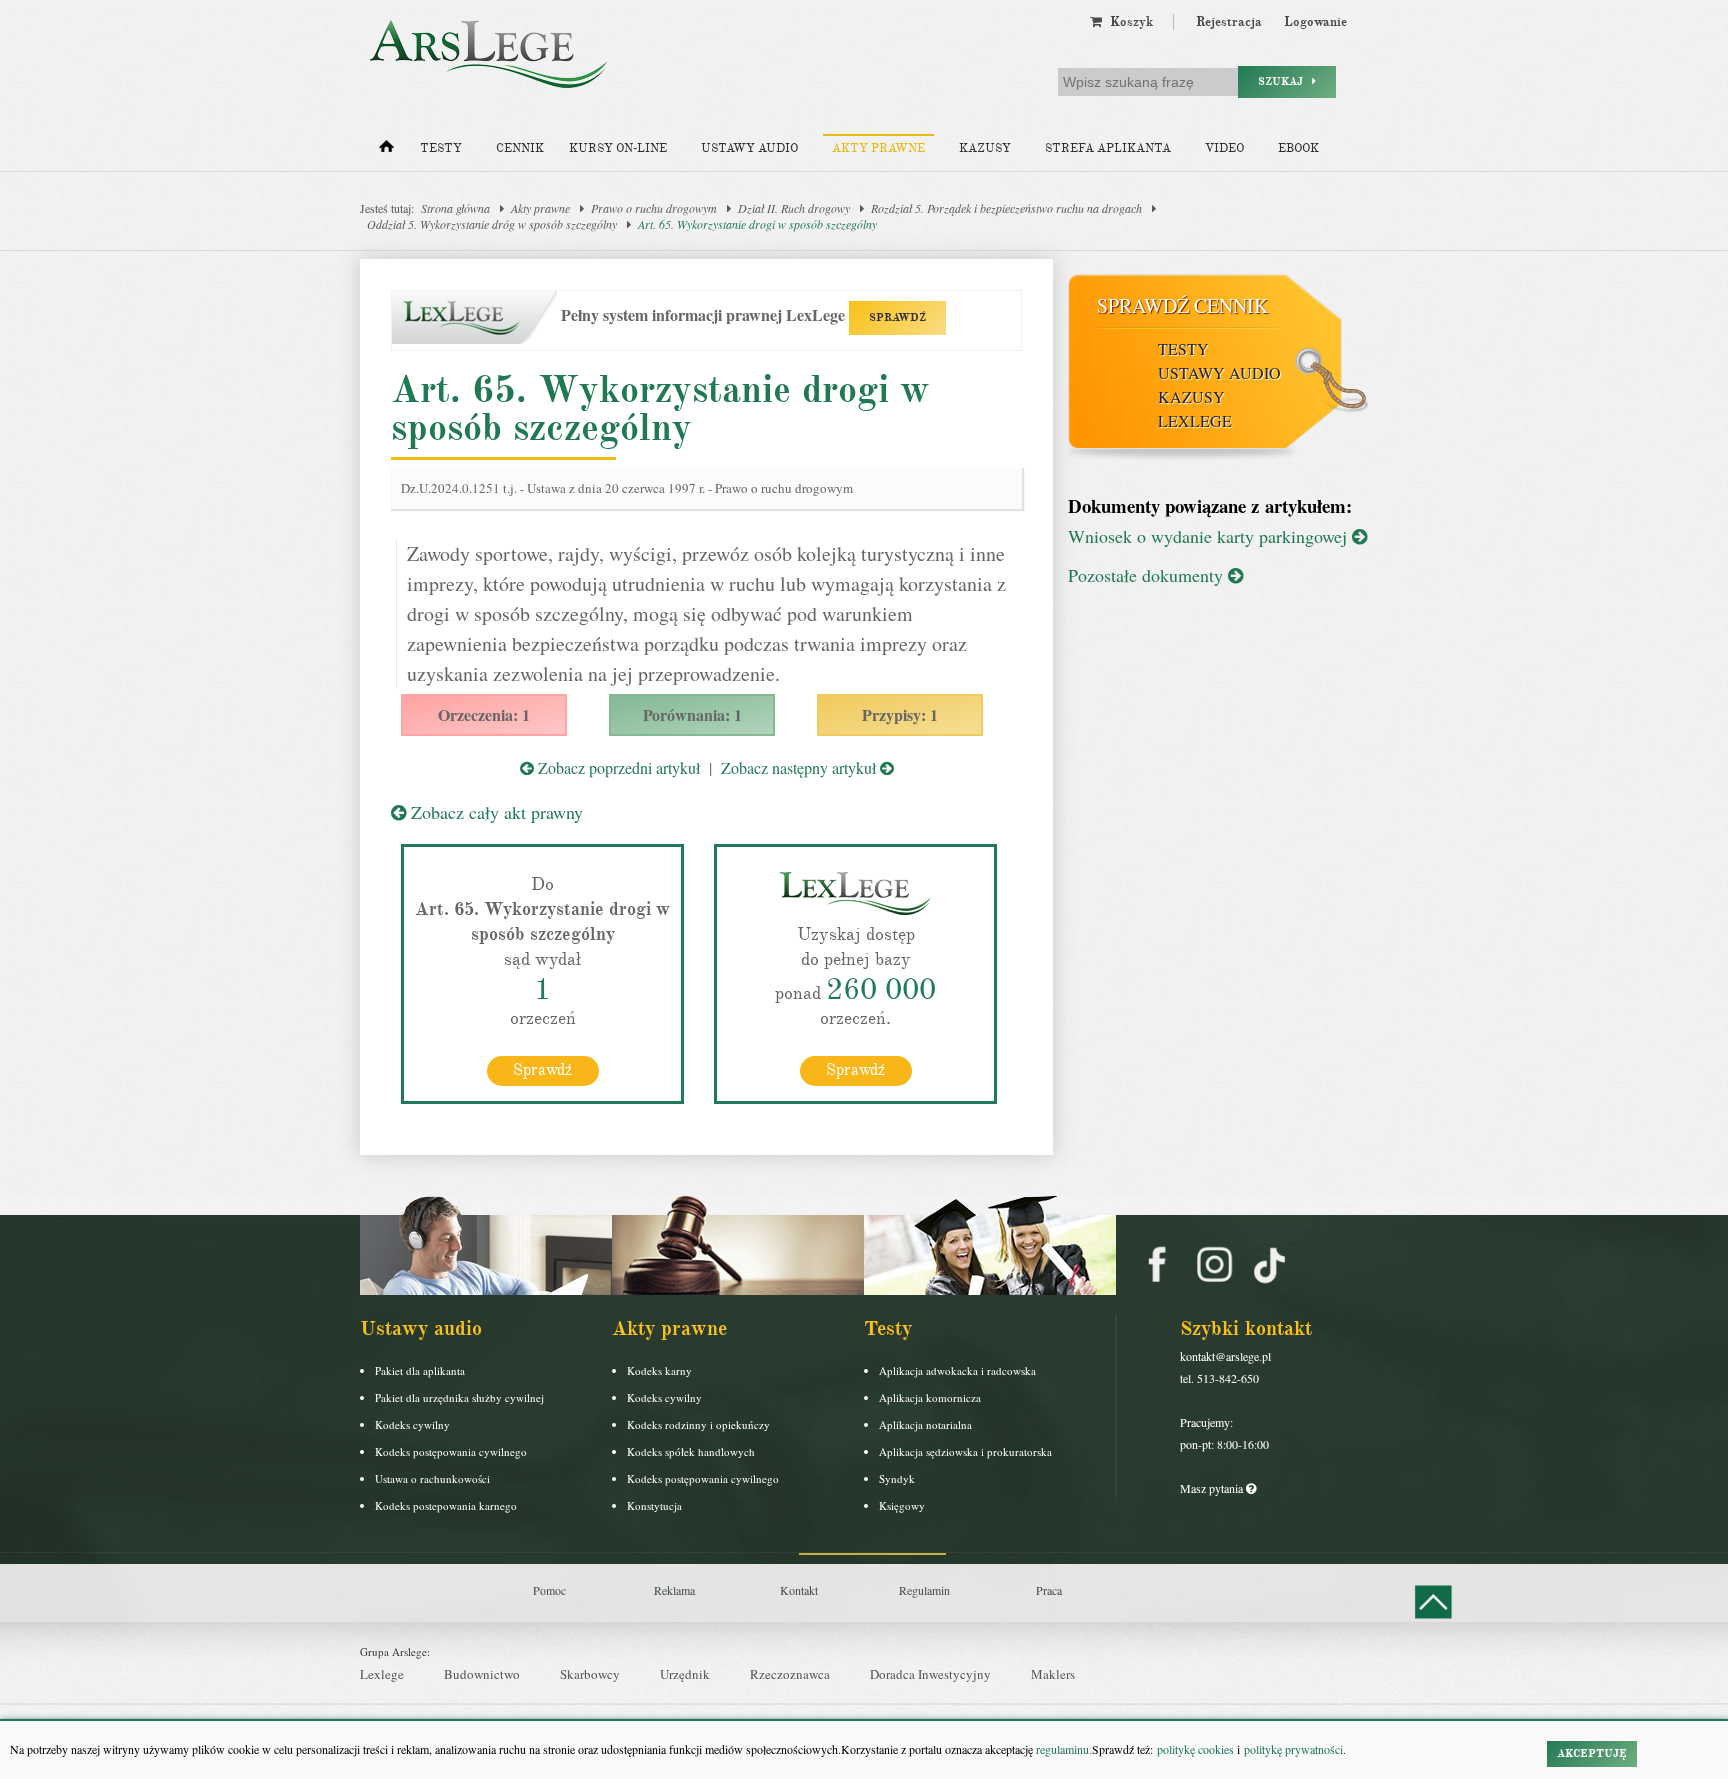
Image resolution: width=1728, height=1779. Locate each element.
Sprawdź (542, 1070)
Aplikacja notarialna (925, 1424)
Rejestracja (1229, 22)
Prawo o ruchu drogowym (654, 208)
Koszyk (1127, 22)
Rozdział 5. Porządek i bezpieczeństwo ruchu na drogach (1006, 208)
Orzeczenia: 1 (484, 714)
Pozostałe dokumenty (1148, 575)
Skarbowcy (590, 1674)
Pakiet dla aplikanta (420, 1370)
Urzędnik (685, 1674)
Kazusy (985, 148)
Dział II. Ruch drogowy (794, 208)
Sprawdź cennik (1182, 305)
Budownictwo (482, 1674)
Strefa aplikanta (1108, 148)
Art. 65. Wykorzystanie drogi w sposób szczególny (757, 224)
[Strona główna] (386, 151)
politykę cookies (1195, 1749)
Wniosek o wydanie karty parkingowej (1210, 536)
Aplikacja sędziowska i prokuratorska (965, 1451)
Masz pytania (1213, 1488)
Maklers (1053, 1674)
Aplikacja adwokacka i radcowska (957, 1370)
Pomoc (549, 1590)
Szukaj (1285, 81)
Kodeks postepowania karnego (446, 1505)
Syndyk (897, 1478)
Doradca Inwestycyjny (930, 1674)
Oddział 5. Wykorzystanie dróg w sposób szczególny (492, 224)
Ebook (1298, 148)
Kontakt (799, 1590)
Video (1224, 148)
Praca (1049, 1590)
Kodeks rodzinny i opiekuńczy (698, 1424)
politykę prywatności (1293, 1749)
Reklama (674, 1590)
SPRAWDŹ (897, 317)
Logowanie (1315, 22)
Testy (441, 148)
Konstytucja (654, 1505)
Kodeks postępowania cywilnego (451, 1451)
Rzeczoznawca (790, 1674)
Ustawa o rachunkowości (432, 1478)
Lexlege (382, 1674)
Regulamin (924, 1590)
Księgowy (902, 1505)
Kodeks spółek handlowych (691, 1451)
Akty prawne (878, 148)
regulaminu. (1062, 1749)
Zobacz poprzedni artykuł (617, 767)
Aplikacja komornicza (930, 1397)
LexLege (1195, 420)
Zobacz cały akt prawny (494, 812)
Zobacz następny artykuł (800, 767)
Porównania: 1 (692, 714)
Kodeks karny (659, 1370)
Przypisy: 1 (900, 714)
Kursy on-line (618, 148)
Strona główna (455, 208)
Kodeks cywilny (412, 1424)
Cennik (520, 148)
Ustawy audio (749, 148)
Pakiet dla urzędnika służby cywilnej (459, 1397)
